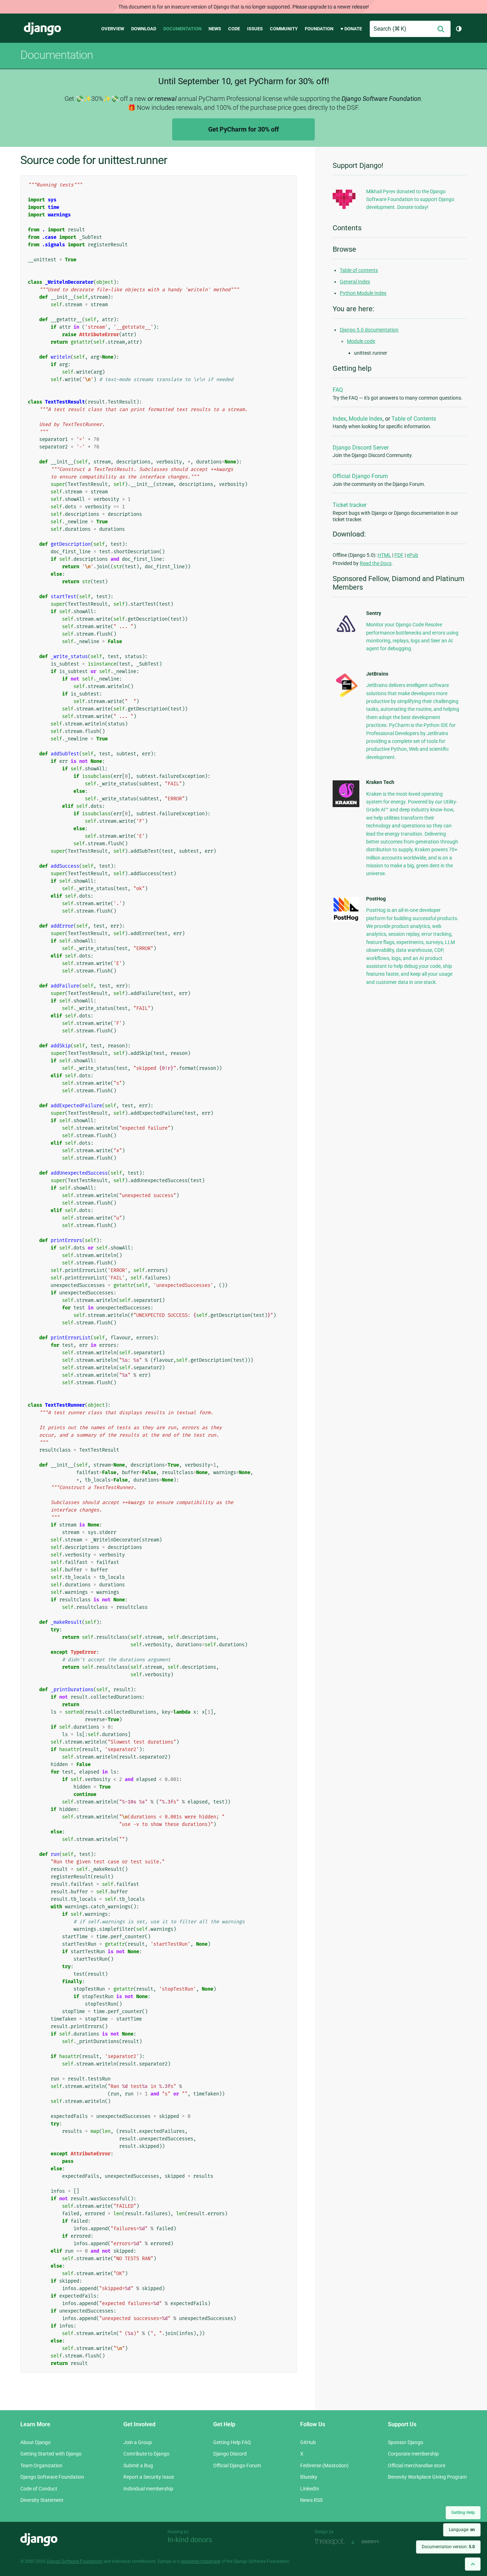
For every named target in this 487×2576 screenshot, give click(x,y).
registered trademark (200, 2561)
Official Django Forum (360, 476)
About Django (35, 2442)
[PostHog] (346, 920)
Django (42, 29)
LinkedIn (310, 2489)
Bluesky (309, 2477)
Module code (361, 341)
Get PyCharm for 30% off (243, 129)
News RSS (311, 2500)
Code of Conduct (39, 2489)
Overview (113, 29)
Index (339, 419)
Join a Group (138, 2442)
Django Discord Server (361, 448)
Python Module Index (363, 293)
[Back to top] (473, 2564)
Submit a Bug (138, 2465)
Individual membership (148, 2489)
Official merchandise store (417, 2465)
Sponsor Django (406, 2442)
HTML (384, 555)
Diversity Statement (42, 2500)
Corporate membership (413, 2454)
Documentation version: (448, 2547)
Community (284, 29)
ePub (412, 555)
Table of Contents (414, 419)
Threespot (332, 2542)
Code (234, 29)
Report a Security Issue (149, 2477)
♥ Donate (351, 29)
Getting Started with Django (51, 2454)
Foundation (319, 29)
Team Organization (41, 2465)
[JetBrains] (346, 697)
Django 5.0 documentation (369, 330)
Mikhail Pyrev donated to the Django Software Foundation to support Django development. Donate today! (410, 199)
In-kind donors (190, 2540)
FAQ (338, 390)
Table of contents (359, 270)
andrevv (378, 2542)
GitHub (308, 2442)
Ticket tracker (350, 505)
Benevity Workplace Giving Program (427, 2477)
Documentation (182, 29)
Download (144, 29)
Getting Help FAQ (232, 2442)
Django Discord (230, 2454)
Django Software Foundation (52, 2477)
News (215, 29)
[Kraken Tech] (346, 805)
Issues (255, 29)
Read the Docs (376, 563)
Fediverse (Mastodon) (324, 2465)
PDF (399, 555)
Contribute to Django (146, 2454)
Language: (462, 2530)
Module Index (366, 419)
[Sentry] (346, 634)
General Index (355, 282)
